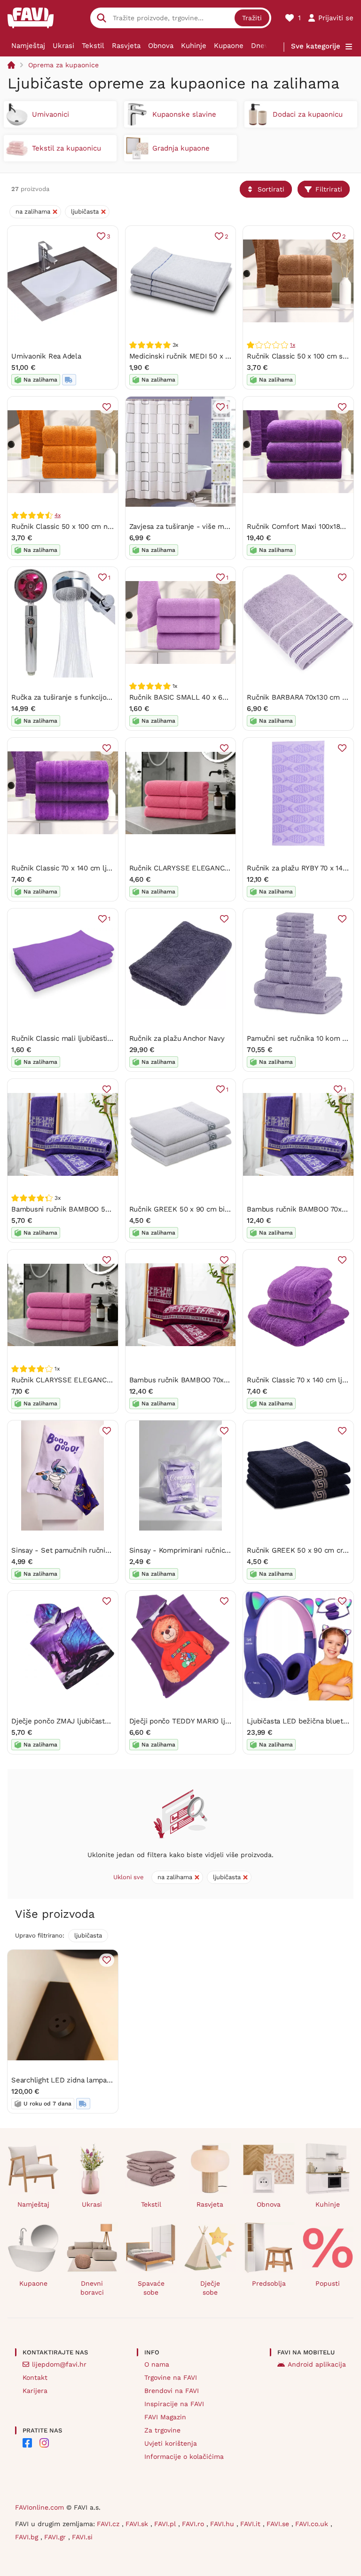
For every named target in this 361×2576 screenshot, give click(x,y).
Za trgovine (162, 2430)
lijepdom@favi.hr (59, 2364)
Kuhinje (194, 46)
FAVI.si (82, 2537)
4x (58, 515)
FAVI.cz (109, 2524)
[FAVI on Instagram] (44, 2443)
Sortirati (271, 189)
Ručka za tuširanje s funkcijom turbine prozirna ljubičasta (106, 697)
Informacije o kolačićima (184, 2456)
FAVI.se (279, 2524)
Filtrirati (329, 189)
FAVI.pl (166, 2524)
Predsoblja (269, 2283)
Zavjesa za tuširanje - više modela (186, 526)
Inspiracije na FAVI (174, 2404)
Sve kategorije (316, 46)
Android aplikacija (317, 2364)
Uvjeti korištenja (171, 2443)
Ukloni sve (129, 1877)
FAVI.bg (28, 2537)
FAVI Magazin (165, 2417)
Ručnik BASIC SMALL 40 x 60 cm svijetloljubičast (211, 697)
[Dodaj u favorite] (107, 407)
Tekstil (93, 46)
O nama (157, 2364)
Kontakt (35, 2377)
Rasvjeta (126, 46)
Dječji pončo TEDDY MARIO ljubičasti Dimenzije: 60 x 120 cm (229, 1721)
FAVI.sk (138, 2524)
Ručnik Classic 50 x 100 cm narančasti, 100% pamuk (97, 526)
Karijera (35, 2391)
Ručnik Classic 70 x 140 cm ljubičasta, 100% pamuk (95, 868)
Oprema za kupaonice (63, 65)
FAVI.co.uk (313, 2524)
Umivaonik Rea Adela (46, 356)
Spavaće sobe (151, 2288)
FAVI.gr (56, 2537)
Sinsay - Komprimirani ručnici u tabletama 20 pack (213, 1550)
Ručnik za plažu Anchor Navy (177, 1038)
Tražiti (252, 18)
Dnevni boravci (92, 2288)
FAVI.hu (223, 2524)
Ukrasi (63, 46)
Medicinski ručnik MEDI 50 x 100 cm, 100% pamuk (212, 356)
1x (293, 345)
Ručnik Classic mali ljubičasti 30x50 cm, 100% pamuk (100, 1038)
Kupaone (229, 46)
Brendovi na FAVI (172, 2391)
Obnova (161, 46)
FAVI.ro (194, 2524)
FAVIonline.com (39, 2507)
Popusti (328, 2283)
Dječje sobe (210, 2288)
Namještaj (28, 46)
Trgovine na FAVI (171, 2377)
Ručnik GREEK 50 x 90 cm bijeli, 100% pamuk (205, 1209)
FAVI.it (251, 2524)
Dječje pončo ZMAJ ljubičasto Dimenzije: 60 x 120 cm (100, 1721)
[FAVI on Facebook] (27, 2443)
